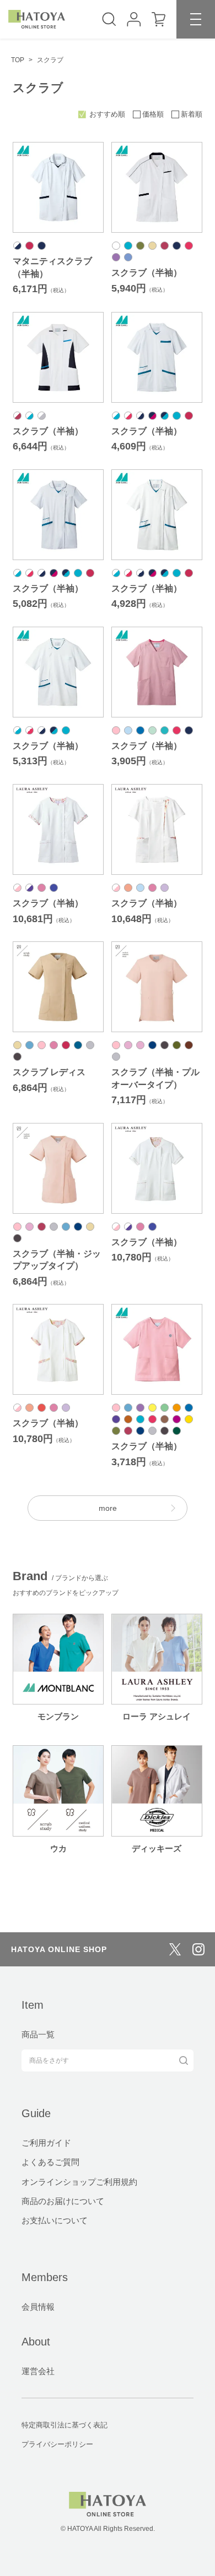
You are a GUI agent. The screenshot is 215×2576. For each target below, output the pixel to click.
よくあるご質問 (50, 2162)
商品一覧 (38, 2034)
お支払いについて (55, 2220)
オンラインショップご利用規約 (79, 2182)
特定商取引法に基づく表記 (64, 2425)
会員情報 (38, 2307)
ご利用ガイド (46, 2143)
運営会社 (38, 2371)
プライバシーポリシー (57, 2444)
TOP (18, 60)
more (108, 1508)
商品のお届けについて (63, 2201)
